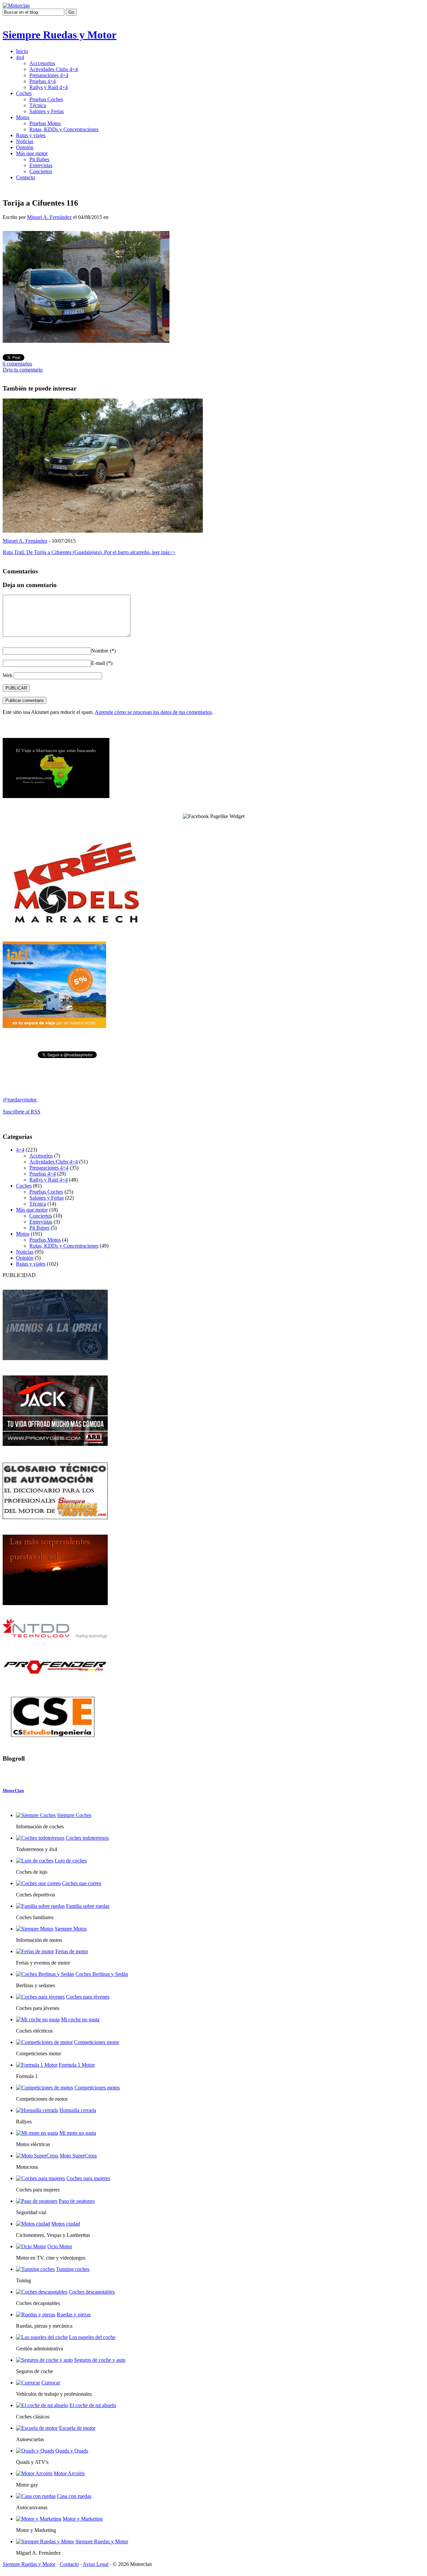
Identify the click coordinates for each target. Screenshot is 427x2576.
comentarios (17, 364)
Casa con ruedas (74, 2496)
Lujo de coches (71, 1861)
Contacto (26, 177)
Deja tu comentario (23, 370)
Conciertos (41, 171)
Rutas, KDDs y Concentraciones (64, 129)
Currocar (51, 2383)
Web (8, 675)
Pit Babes (39, 159)
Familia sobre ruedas (88, 1906)
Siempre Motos (71, 1929)
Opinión (25, 147)
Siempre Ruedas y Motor (60, 35)
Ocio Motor (60, 2246)
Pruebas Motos (45, 123)
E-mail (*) (102, 663)
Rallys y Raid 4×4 (49, 87)
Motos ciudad (66, 2224)
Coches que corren (82, 1883)
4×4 (20, 1150)
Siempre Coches (74, 1815)
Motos (23, 117)
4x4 (20, 57)
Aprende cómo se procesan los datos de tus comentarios (153, 712)
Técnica (38, 105)
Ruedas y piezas (74, 2314)
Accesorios (41, 1156)
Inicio (22, 51)
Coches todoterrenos (87, 1838)
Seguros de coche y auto (100, 2360)
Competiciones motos (97, 2088)
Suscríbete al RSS (22, 1112)
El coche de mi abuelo (93, 2405)
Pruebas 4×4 (43, 81)
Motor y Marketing (83, 2519)
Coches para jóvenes (88, 1997)
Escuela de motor (77, 2428)
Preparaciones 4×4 (49, 75)
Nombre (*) (103, 651)
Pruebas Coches (46, 99)
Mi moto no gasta (78, 2133)
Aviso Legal (96, 2564)
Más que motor (32, 153)
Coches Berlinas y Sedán (102, 1974)
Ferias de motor (72, 1951)
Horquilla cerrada (78, 2110)
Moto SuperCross (78, 2156)
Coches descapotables (92, 2292)
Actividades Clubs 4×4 (54, 69)
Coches (24, 93)
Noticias (25, 141)
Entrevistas (41, 165)
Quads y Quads (72, 2451)
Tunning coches (73, 2269)
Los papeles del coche (92, 2337)
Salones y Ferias (47, 111)
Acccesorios (42, 63)
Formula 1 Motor (77, 2065)
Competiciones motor (97, 2042)
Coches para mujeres (88, 2178)
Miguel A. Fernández (49, 217)
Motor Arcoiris (69, 2473)
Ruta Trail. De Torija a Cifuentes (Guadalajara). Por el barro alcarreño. (89, 552)
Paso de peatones (77, 2201)
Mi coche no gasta (80, 2019)
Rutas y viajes (31, 135)
